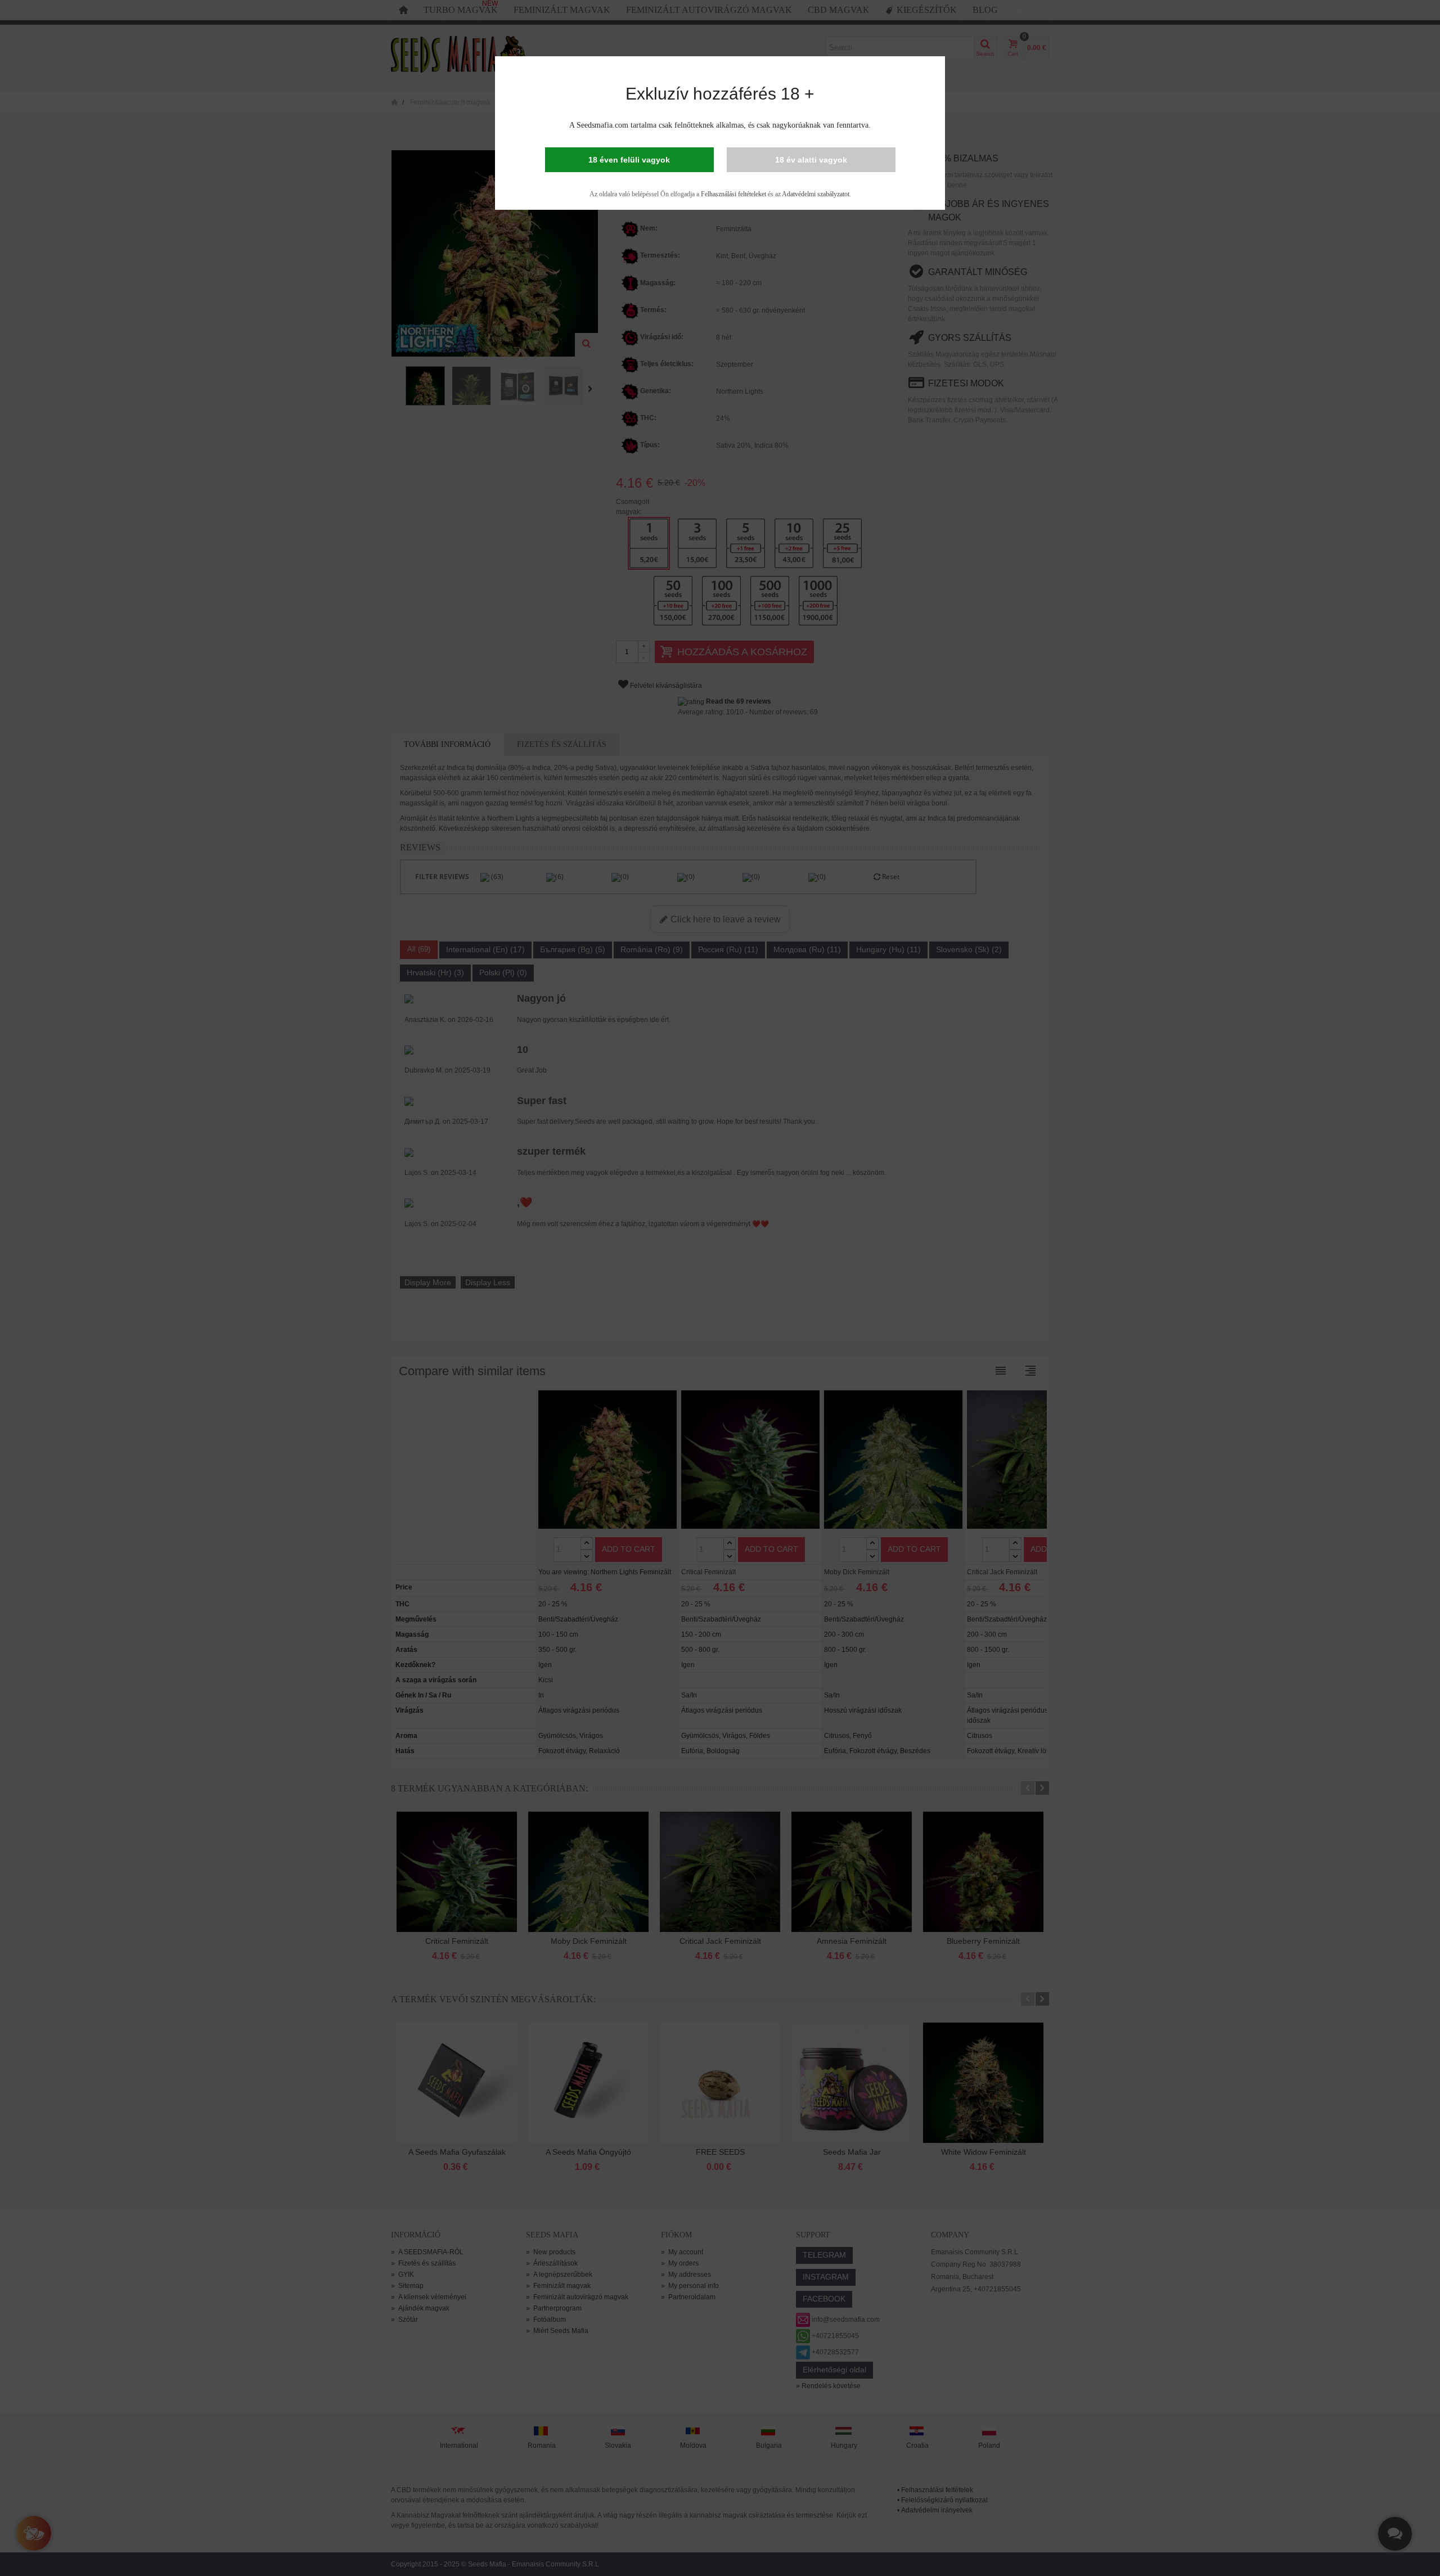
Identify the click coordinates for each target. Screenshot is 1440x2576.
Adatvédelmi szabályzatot (816, 194)
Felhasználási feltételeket (733, 194)
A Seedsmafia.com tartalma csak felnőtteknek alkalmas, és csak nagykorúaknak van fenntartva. (720, 125)
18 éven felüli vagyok (629, 160)
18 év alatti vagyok (811, 160)
